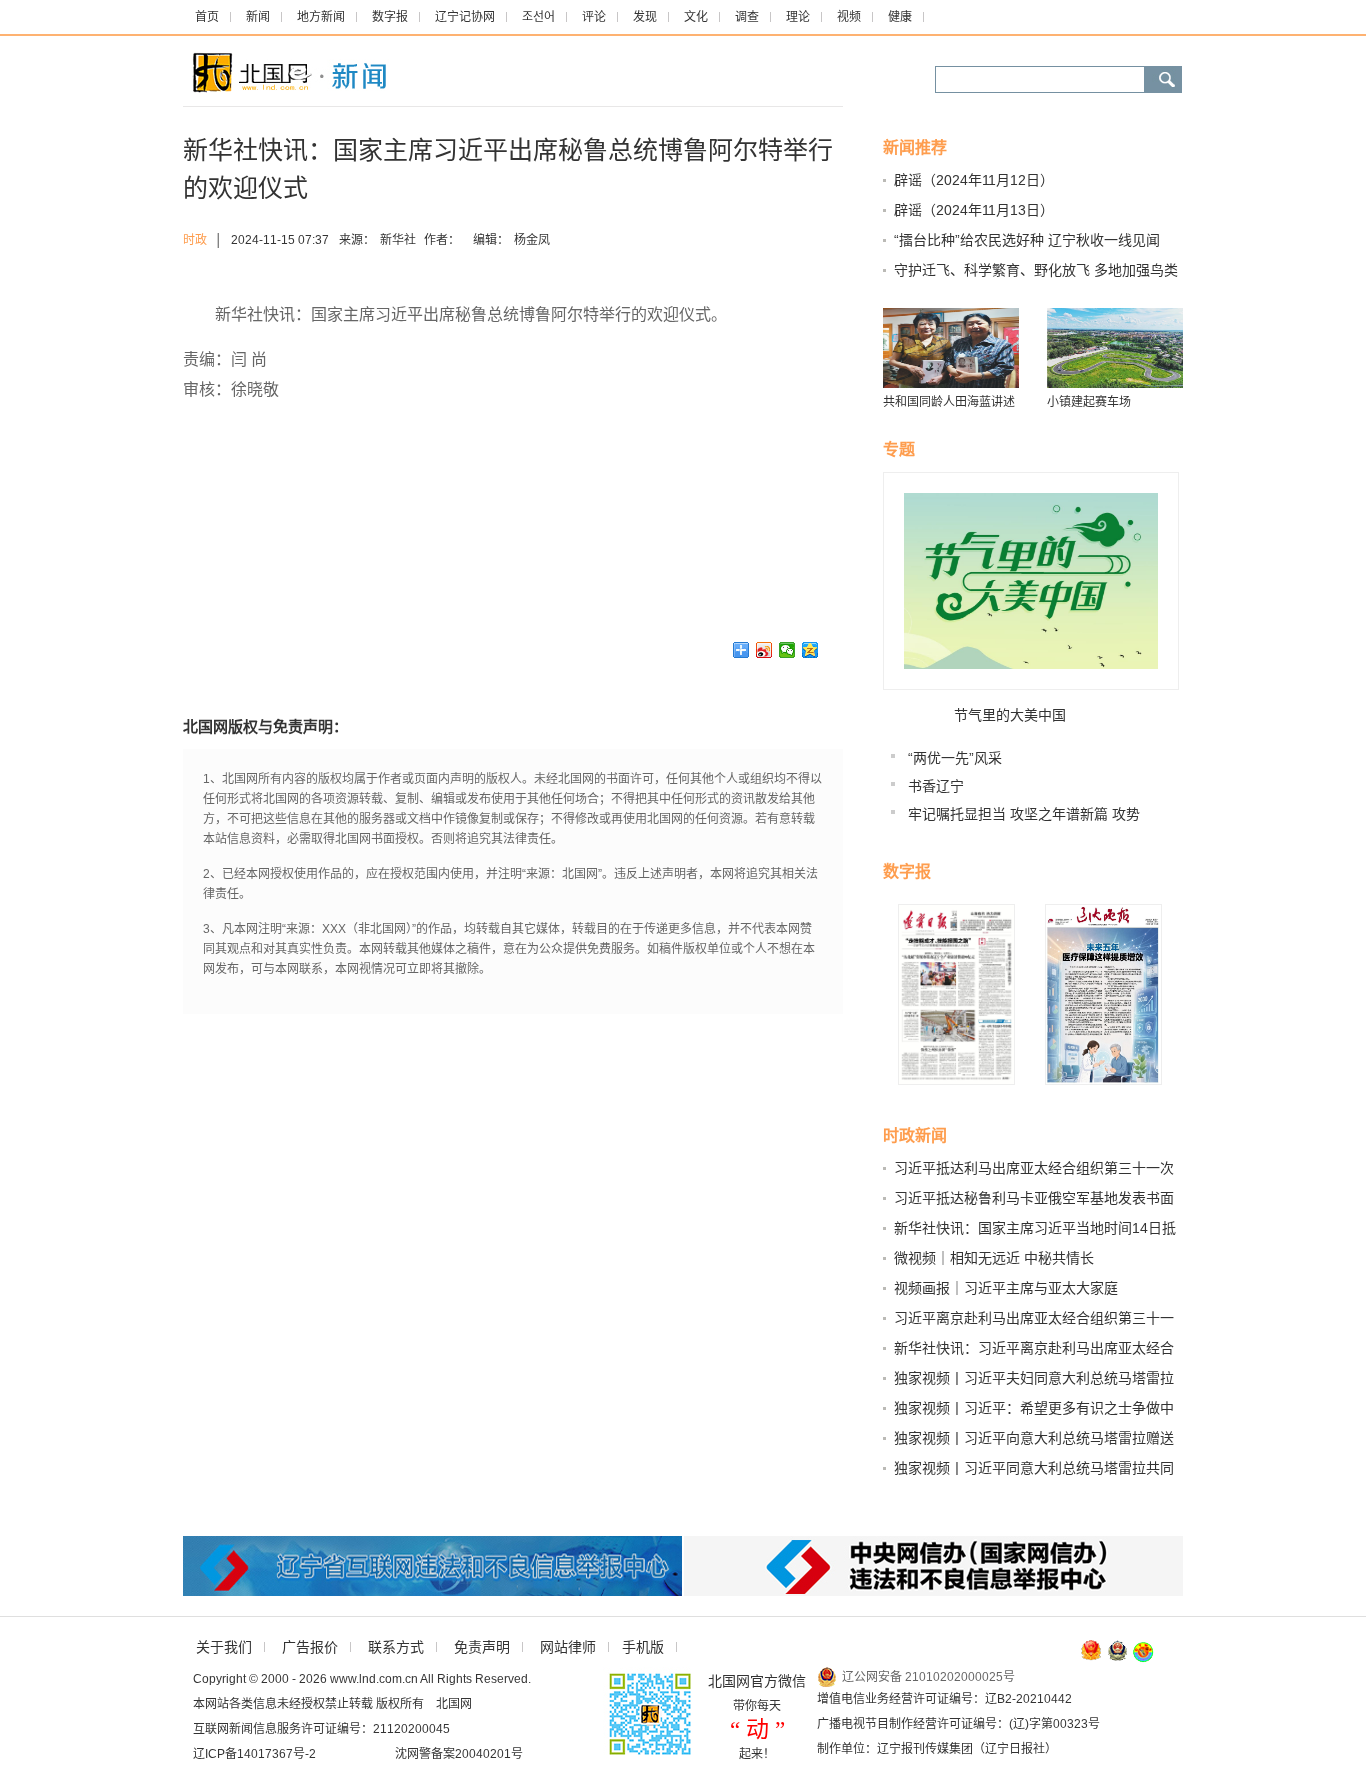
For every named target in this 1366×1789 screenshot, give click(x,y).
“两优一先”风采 (955, 758)
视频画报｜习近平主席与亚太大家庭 (1006, 1288)
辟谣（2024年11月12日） (974, 180)
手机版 (643, 1647)
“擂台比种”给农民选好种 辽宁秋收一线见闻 (1027, 240)
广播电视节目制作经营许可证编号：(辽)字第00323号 (958, 1724)
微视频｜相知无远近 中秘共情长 (994, 1258)
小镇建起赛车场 (1089, 402)
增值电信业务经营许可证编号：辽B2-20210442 (944, 1699)
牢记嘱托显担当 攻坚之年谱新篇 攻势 (1024, 814)
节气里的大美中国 (1010, 715)
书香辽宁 (936, 786)
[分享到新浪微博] (764, 650)
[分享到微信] (787, 650)
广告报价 (310, 1647)
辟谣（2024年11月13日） (974, 210)
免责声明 (482, 1647)
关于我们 (224, 1647)
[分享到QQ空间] (810, 650)
